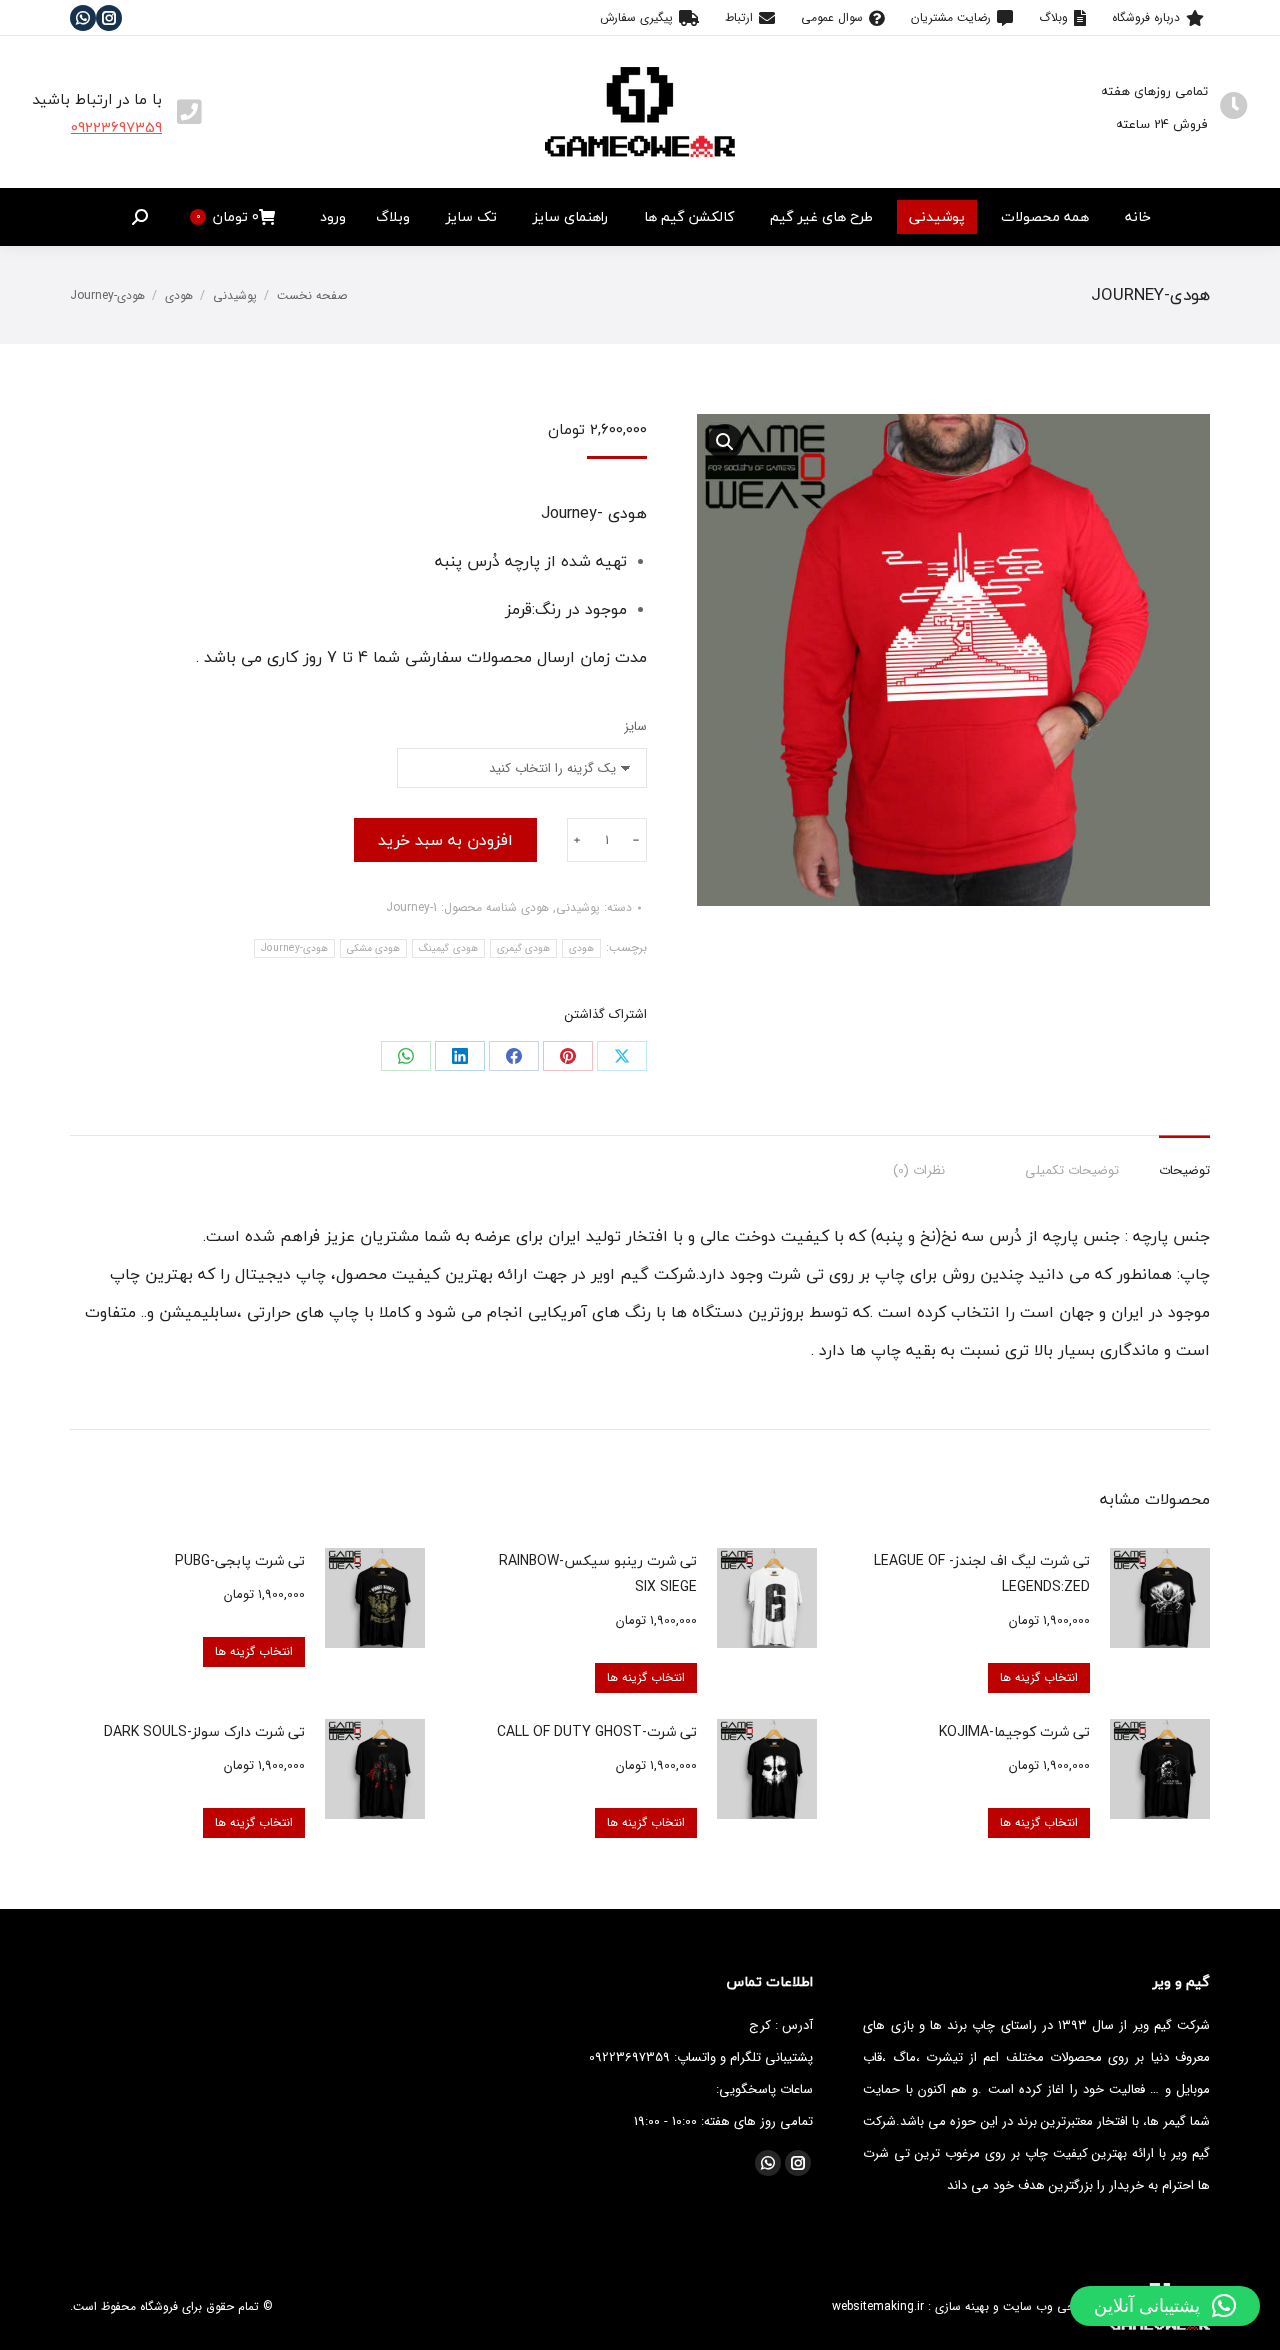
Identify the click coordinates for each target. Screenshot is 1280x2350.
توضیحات (1184, 1170)
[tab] (1184, 1161)
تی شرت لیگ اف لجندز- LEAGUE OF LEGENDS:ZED (982, 1573)
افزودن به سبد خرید (445, 840)
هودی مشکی (373, 948)
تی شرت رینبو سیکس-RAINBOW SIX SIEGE (598, 1573)
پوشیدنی (578, 907)
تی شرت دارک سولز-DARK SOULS (204, 1731)
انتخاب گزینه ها (1039, 1677)
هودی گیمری (523, 948)
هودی (535, 907)
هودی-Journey (294, 948)
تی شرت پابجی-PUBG (240, 1560)
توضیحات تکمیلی (1072, 1170)
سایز (635, 726)
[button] (1165, 2306)
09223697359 (116, 127)
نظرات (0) (919, 1170)
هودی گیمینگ (448, 948)
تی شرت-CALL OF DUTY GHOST (597, 1731)
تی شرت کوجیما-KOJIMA (1014, 1731)
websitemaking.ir (878, 2306)
